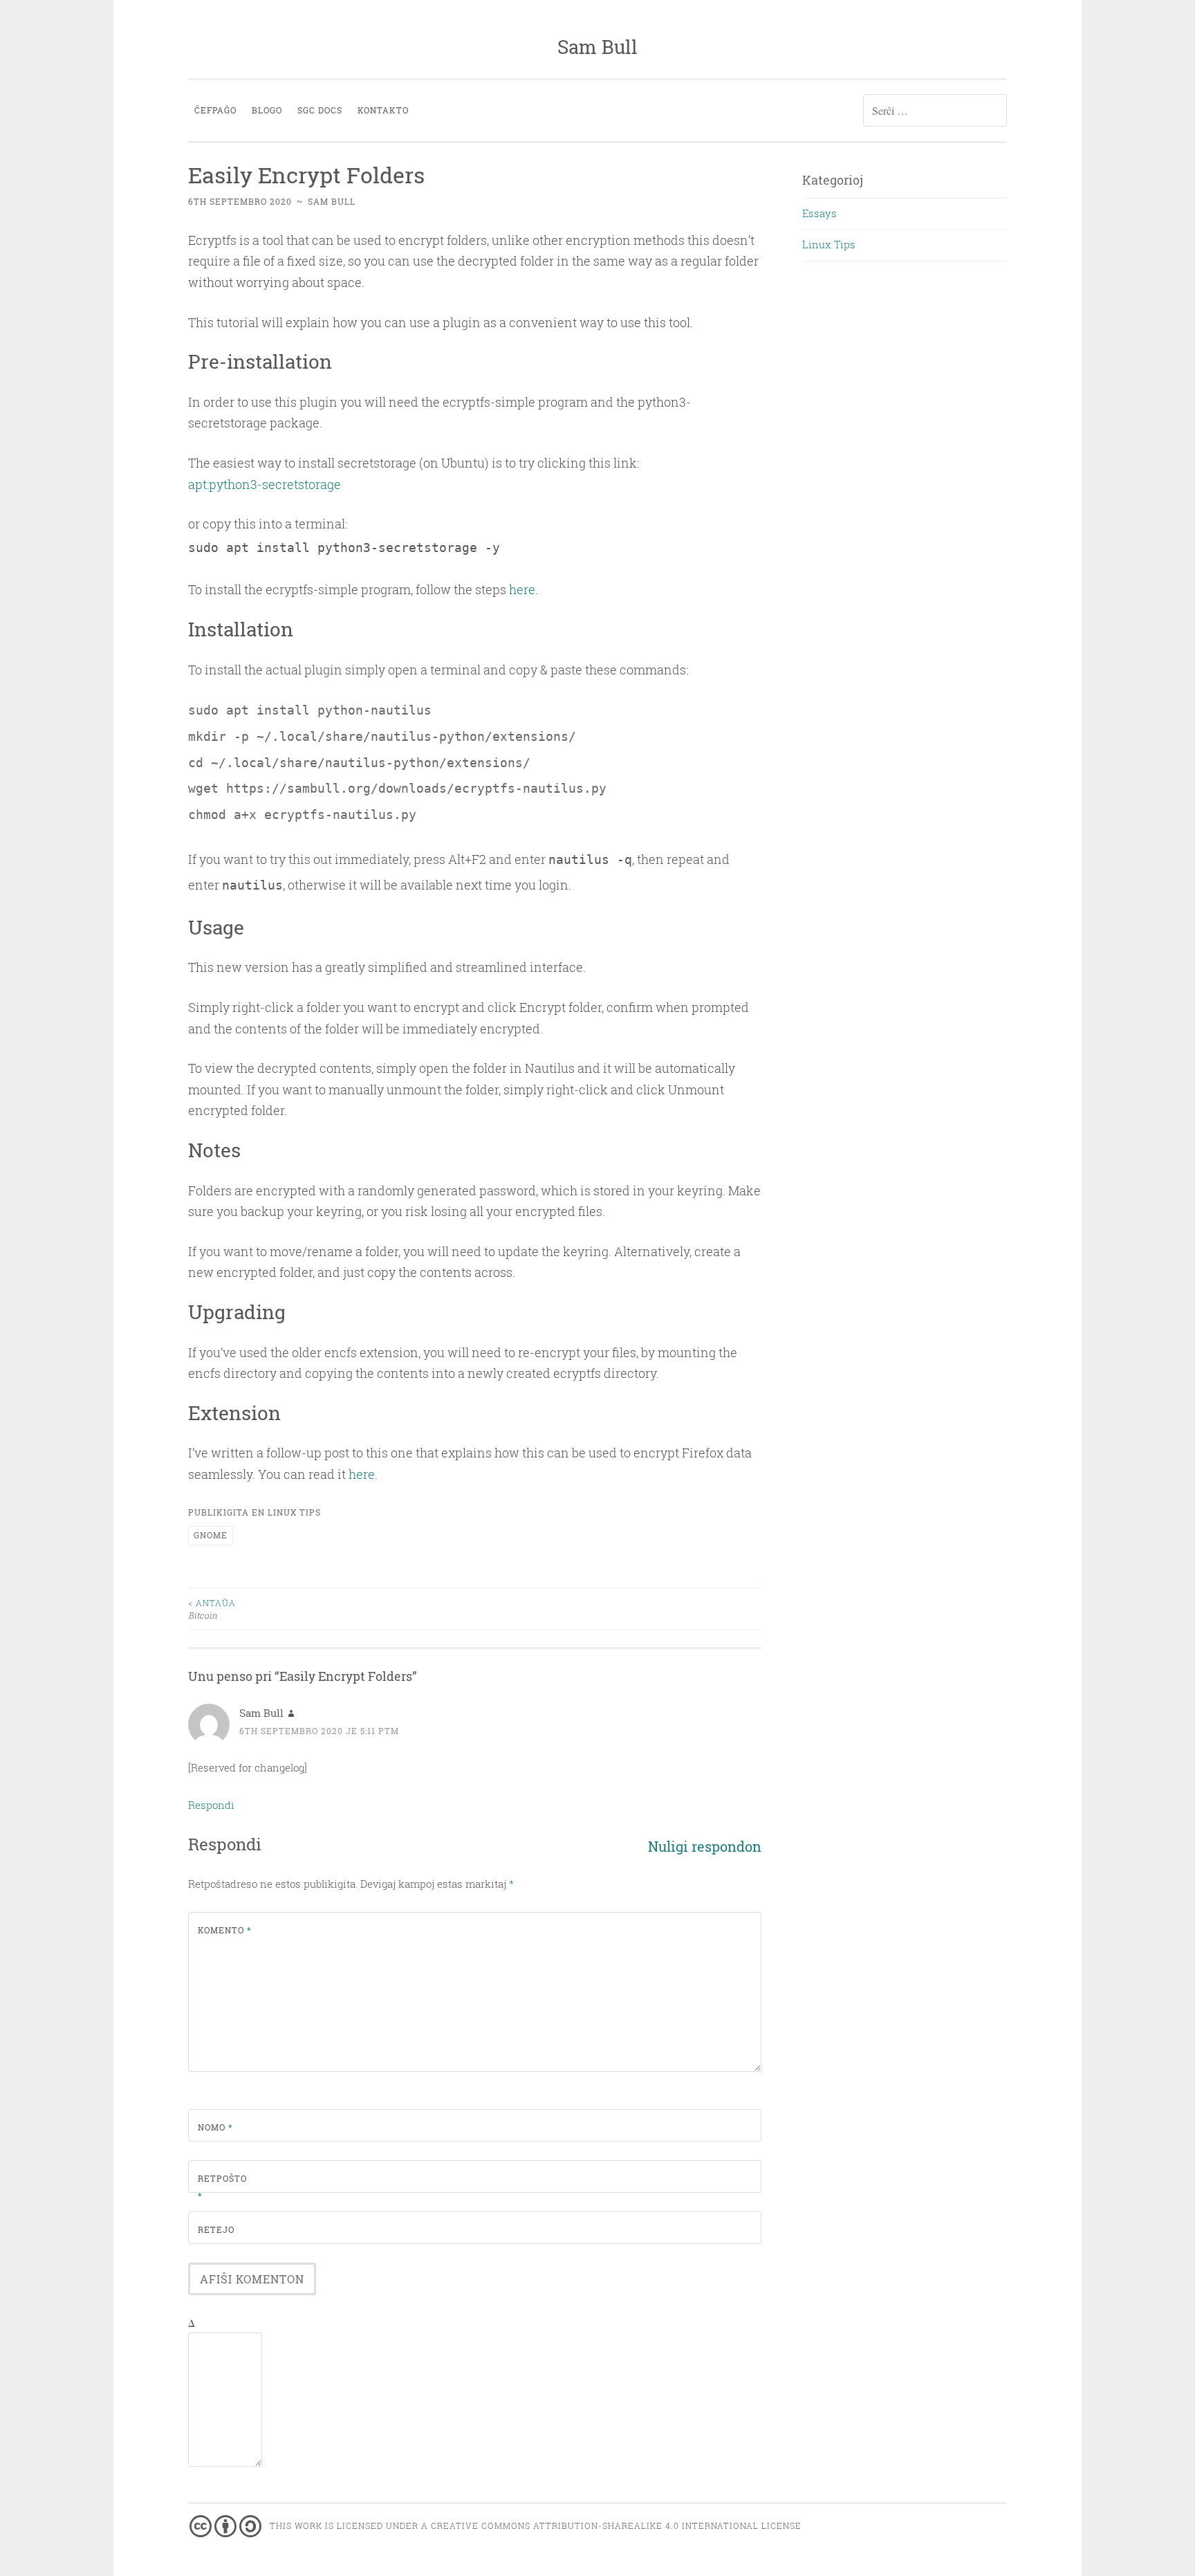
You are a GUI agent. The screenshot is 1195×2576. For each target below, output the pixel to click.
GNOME (211, 1535)
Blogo (267, 110)
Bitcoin (212, 1609)
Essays (819, 213)
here (522, 589)
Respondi (211, 1805)
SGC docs (320, 110)
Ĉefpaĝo (215, 110)
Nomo (215, 2127)
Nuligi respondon (705, 1847)
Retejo (216, 2229)
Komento (225, 1930)
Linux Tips (294, 1512)
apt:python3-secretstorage (265, 484)
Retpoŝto (222, 2187)
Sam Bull (597, 47)
